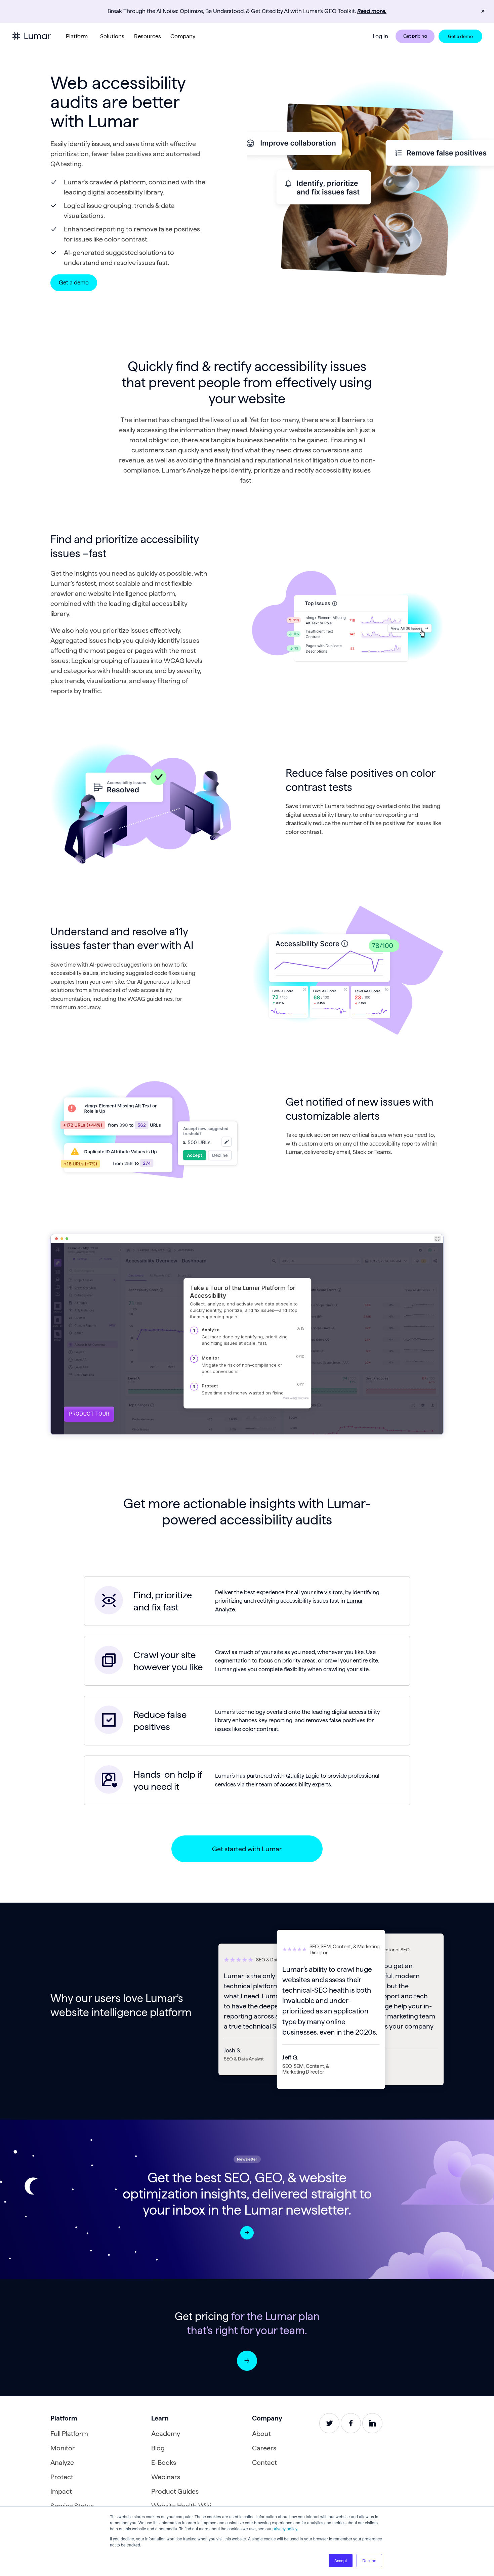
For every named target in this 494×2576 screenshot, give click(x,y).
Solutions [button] (112, 36)
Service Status (72, 2506)
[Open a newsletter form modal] (247, 2233)
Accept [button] (341, 2560)
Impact (61, 2491)
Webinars (166, 2477)
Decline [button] (369, 2560)
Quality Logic (303, 1776)
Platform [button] (77, 36)
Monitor (63, 2448)
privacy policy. (285, 2528)
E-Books (164, 2462)
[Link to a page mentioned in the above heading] (247, 2361)
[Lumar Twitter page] (329, 2423)
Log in (380, 36)
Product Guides (175, 2491)
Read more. (372, 11)
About (261, 2434)
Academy (166, 2434)
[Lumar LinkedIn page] (372, 2423)
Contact (264, 2462)
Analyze (62, 2462)
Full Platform (69, 2434)
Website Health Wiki (181, 2506)
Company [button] (183, 36)
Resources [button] (148, 36)
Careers (264, 2448)
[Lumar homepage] (31, 36)
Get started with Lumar (247, 1849)
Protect (62, 2477)
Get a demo (460, 36)
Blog (158, 2448)
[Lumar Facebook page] (351, 2423)
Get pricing (415, 36)
